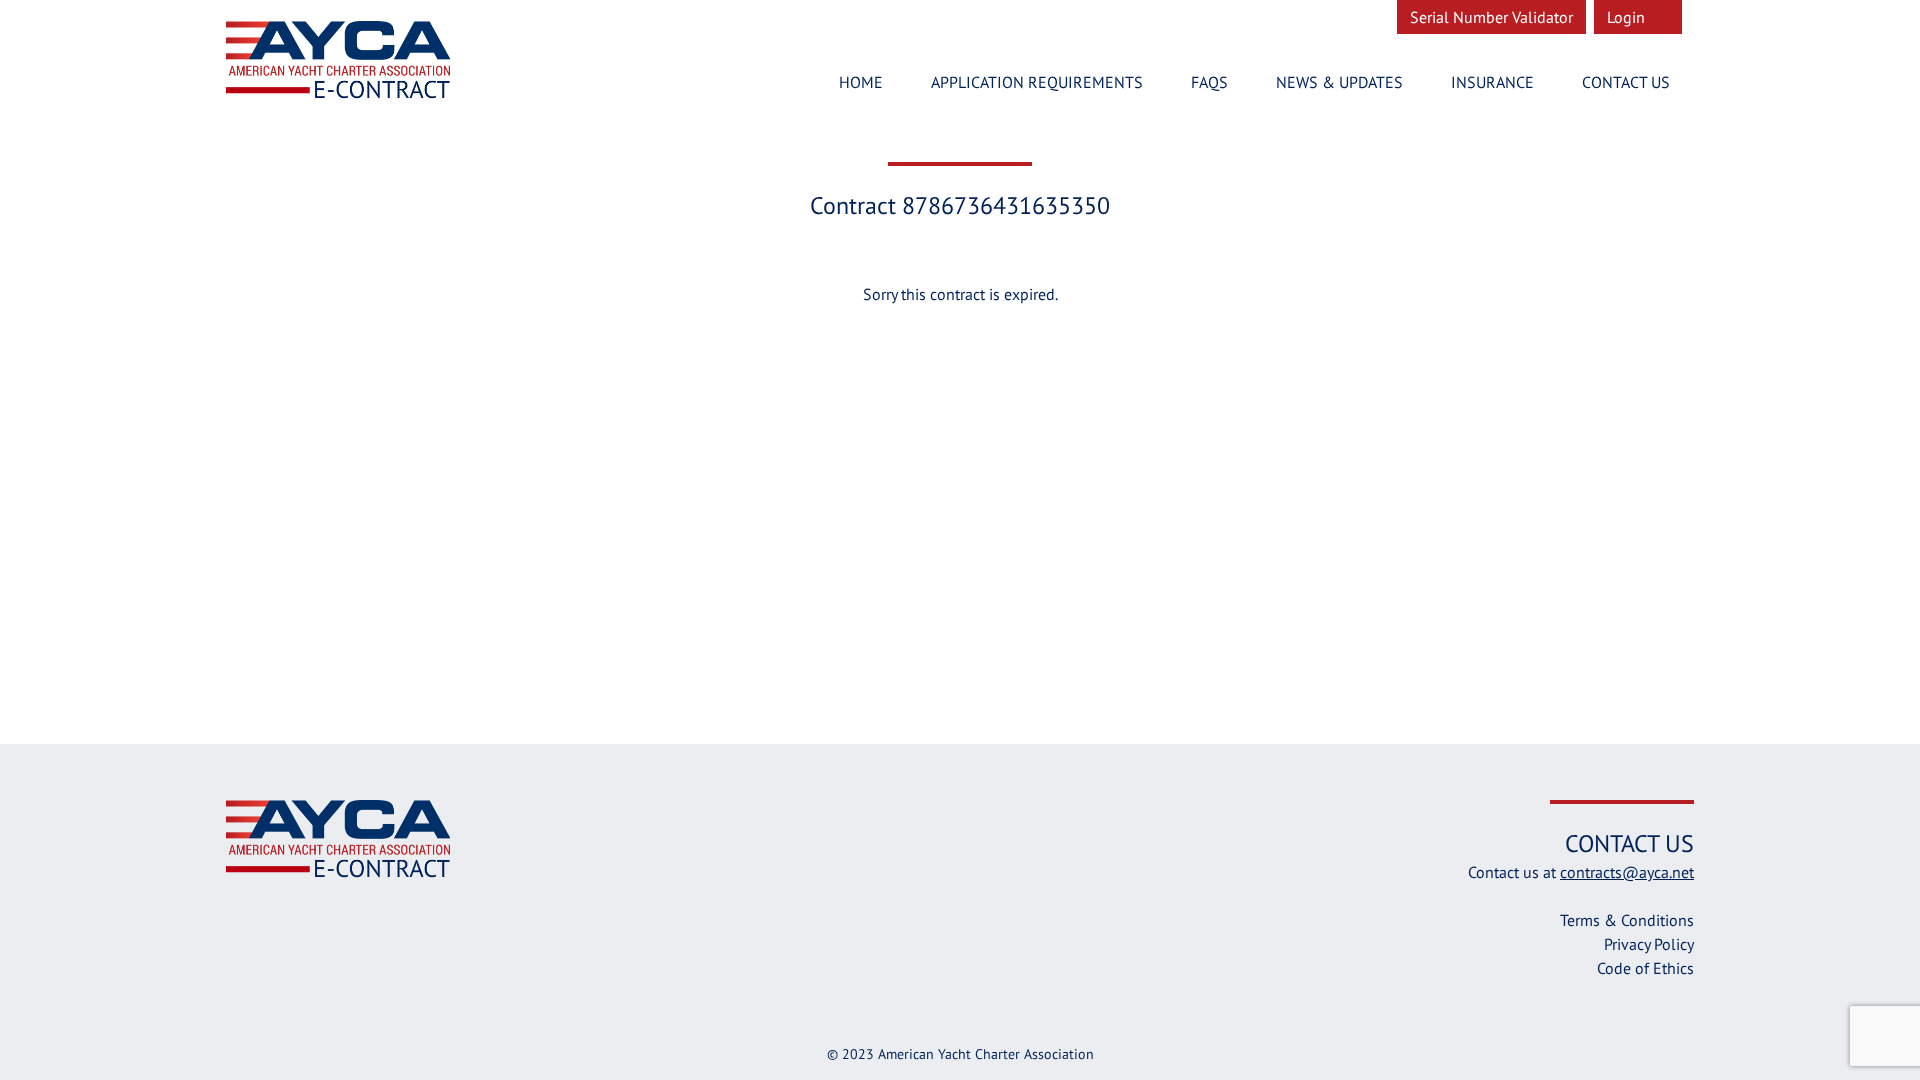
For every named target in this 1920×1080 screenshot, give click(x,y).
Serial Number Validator (1491, 17)
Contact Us (1626, 82)
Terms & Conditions (1627, 920)
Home (861, 82)
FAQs (1209, 82)
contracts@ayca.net (1627, 872)
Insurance (1492, 82)
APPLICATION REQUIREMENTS (1037, 82)
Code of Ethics (1645, 968)
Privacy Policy (1649, 944)
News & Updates (1339, 82)
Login (1628, 17)
